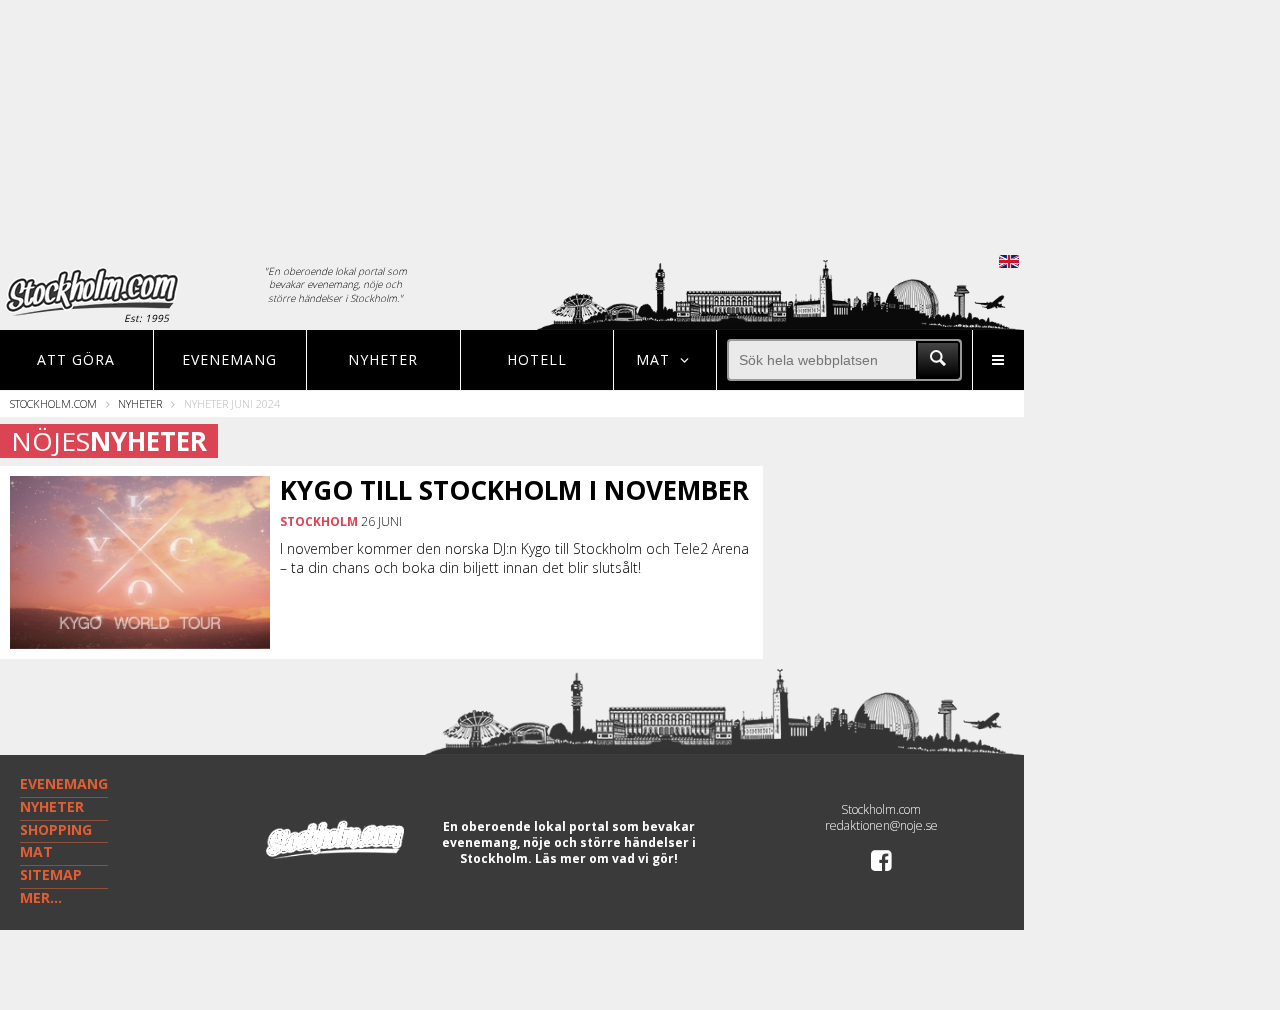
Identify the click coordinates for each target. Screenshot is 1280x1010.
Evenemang (229, 359)
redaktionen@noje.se (881, 825)
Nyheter (383, 359)
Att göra (76, 359)
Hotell (537, 359)
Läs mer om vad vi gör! (606, 858)
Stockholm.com (53, 403)
